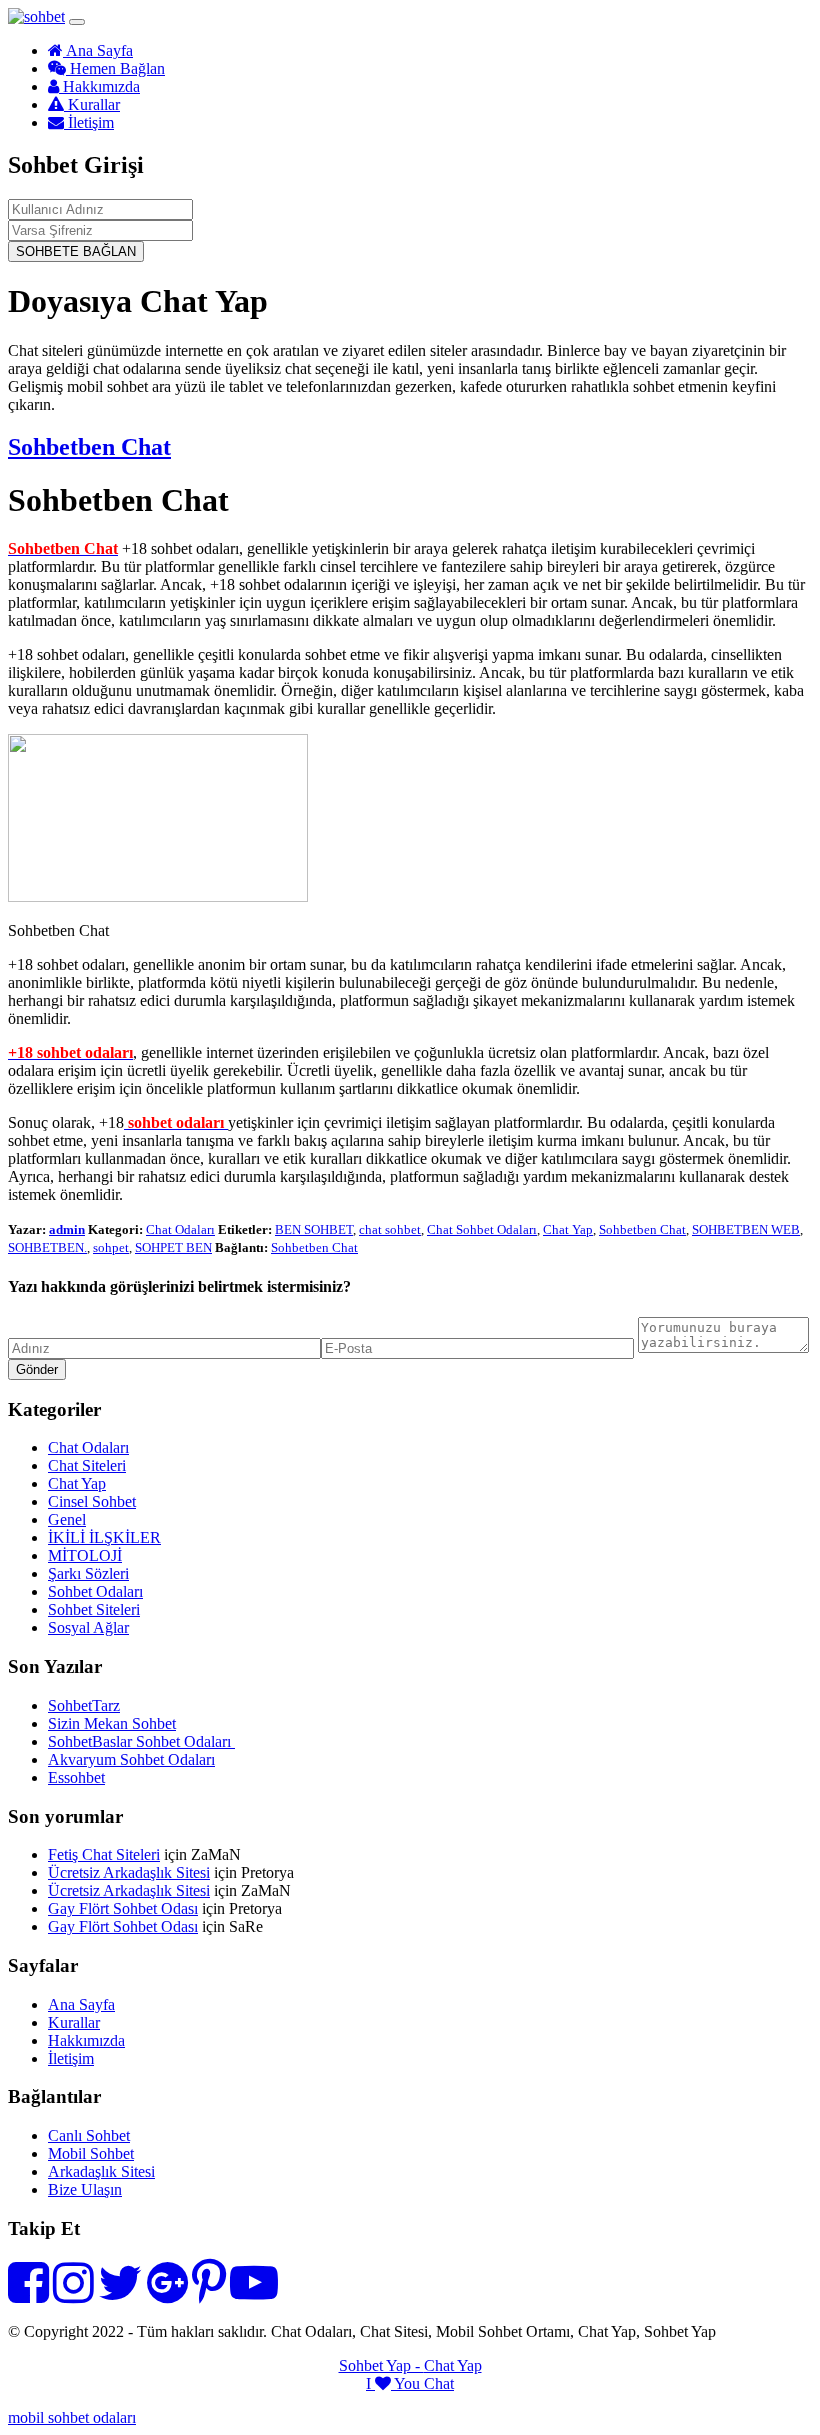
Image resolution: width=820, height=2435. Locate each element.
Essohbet (76, 1777)
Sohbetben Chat (89, 447)
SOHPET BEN (173, 1247)
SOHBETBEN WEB (746, 1229)
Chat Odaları (180, 1229)
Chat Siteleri (87, 1465)
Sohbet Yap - (381, 2365)
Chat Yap (568, 1229)
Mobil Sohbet (91, 2153)
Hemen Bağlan (115, 68)
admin (67, 1229)
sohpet (111, 1247)
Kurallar (92, 104)
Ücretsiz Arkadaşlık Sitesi (129, 1872)
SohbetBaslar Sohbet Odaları (141, 1741)
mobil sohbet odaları (72, 2417)
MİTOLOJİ (85, 1555)
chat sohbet (390, 1229)
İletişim (89, 122)
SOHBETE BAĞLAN (76, 251)
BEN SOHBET (314, 1229)
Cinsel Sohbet (92, 1501)
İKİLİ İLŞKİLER (104, 1537)
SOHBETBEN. (47, 1247)
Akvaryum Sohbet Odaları (131, 1759)
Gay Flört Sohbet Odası (123, 1908)
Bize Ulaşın (85, 2189)
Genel (67, 1519)
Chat (439, 2383)
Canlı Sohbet (89, 2135)
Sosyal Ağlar (88, 1627)
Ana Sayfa (98, 50)
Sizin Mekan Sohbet (112, 1723)
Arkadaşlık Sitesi (101, 2171)
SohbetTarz (84, 1705)
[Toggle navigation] (77, 22)
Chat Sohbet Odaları (482, 1229)
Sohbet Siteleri (94, 1609)
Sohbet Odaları (95, 1591)
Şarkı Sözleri (88, 1573)
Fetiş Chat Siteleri (104, 1854)
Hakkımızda (99, 86)
